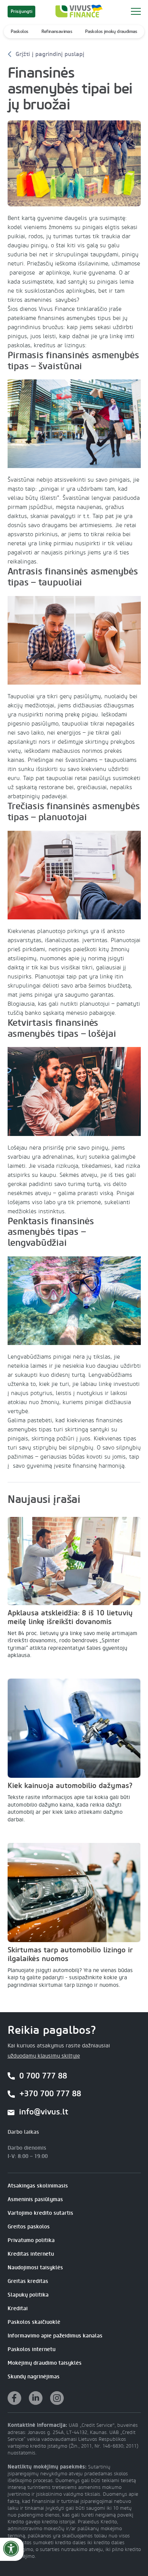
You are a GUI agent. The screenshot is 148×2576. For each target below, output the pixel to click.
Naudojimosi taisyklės (35, 2268)
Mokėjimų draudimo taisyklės (45, 2363)
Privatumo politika (31, 2240)
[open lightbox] (74, 163)
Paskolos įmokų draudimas (111, 31)
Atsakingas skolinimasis (38, 2186)
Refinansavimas (57, 31)
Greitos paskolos (29, 2227)
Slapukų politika (28, 2295)
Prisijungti (21, 11)
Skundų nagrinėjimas (34, 2377)
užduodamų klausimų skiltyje (44, 2056)
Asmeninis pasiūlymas (35, 2199)
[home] (77, 11)
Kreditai (18, 2308)
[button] (136, 11)
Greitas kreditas (28, 2281)
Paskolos (19, 31)
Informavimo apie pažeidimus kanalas (55, 2336)
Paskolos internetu (31, 2349)
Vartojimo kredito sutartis (40, 2213)
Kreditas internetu (31, 2254)
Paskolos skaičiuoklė (34, 2322)
